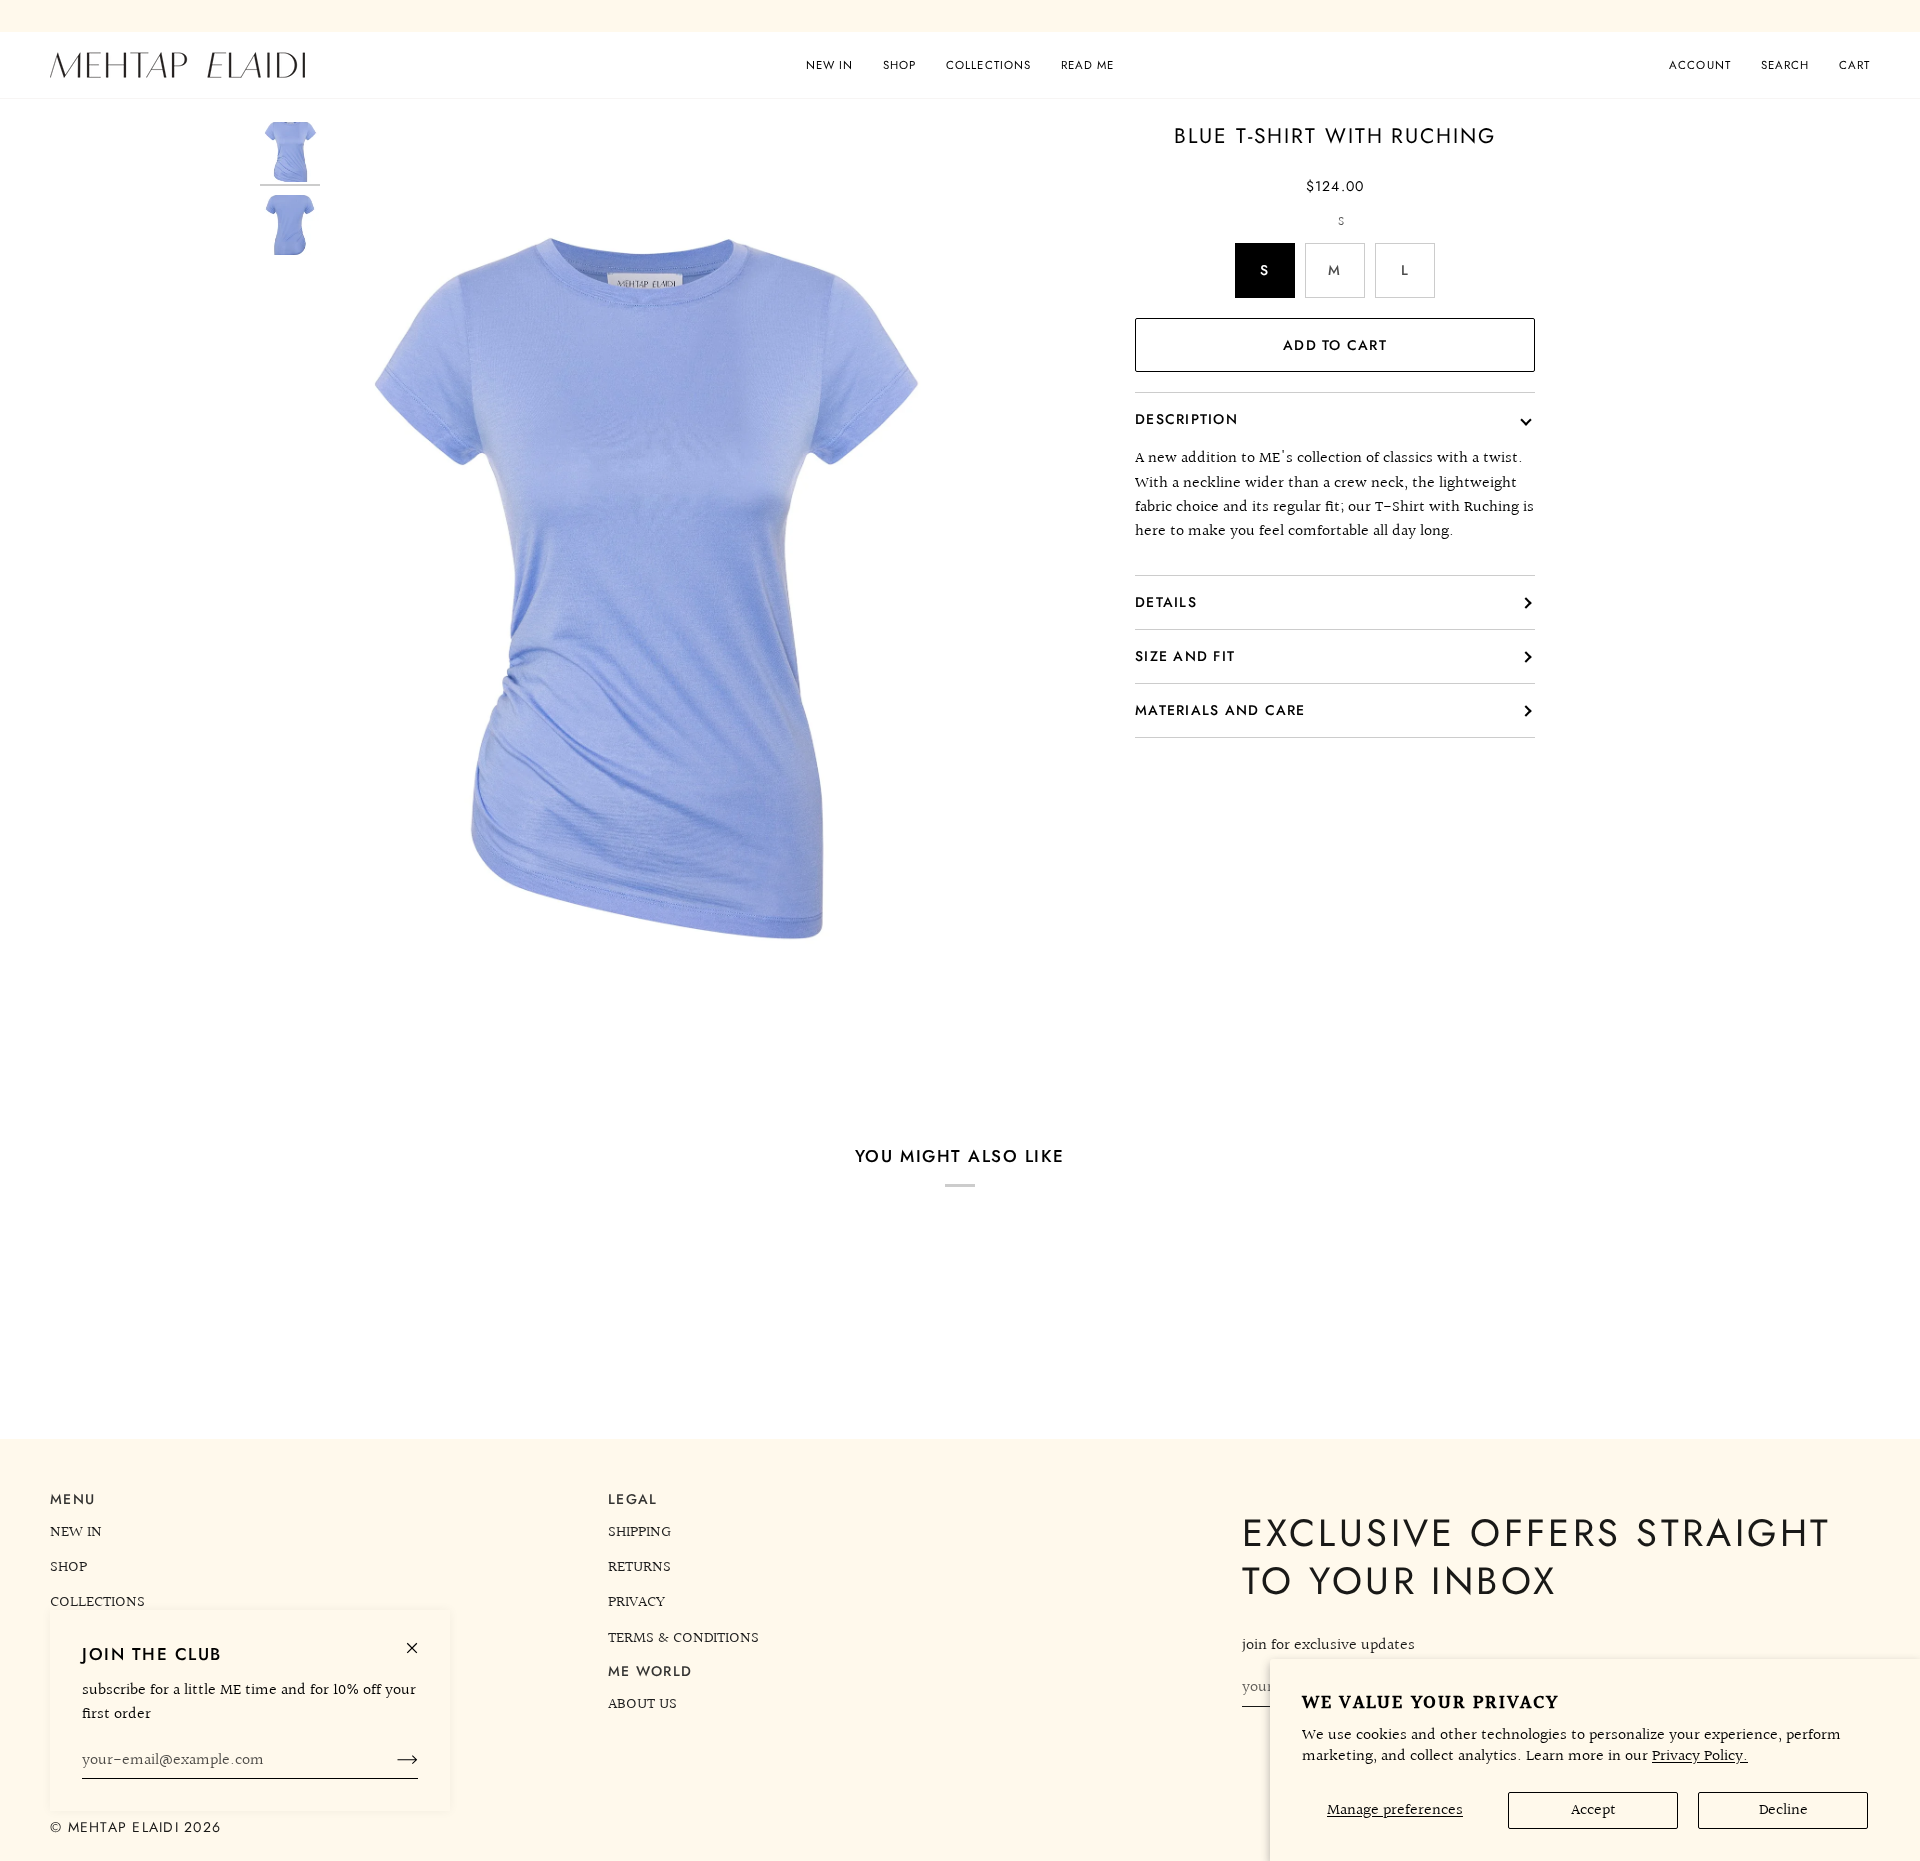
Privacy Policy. (1700, 1756)
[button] (899, 65)
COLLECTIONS (97, 1602)
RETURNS (639, 1567)
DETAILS (1166, 602)
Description (1186, 419)
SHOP (68, 1567)
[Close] (420, 1639)
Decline (1783, 1810)
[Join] (391, 1760)
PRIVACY (636, 1602)
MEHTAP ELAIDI (126, 1827)
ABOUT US (642, 1704)
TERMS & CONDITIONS (683, 1638)
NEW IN (76, 1532)
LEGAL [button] (632, 1499)
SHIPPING (639, 1532)
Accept (1593, 1810)
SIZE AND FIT (1185, 656)
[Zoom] (642, 597)
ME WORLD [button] (650, 1671)
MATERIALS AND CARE (1220, 710)
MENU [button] (72, 1499)
